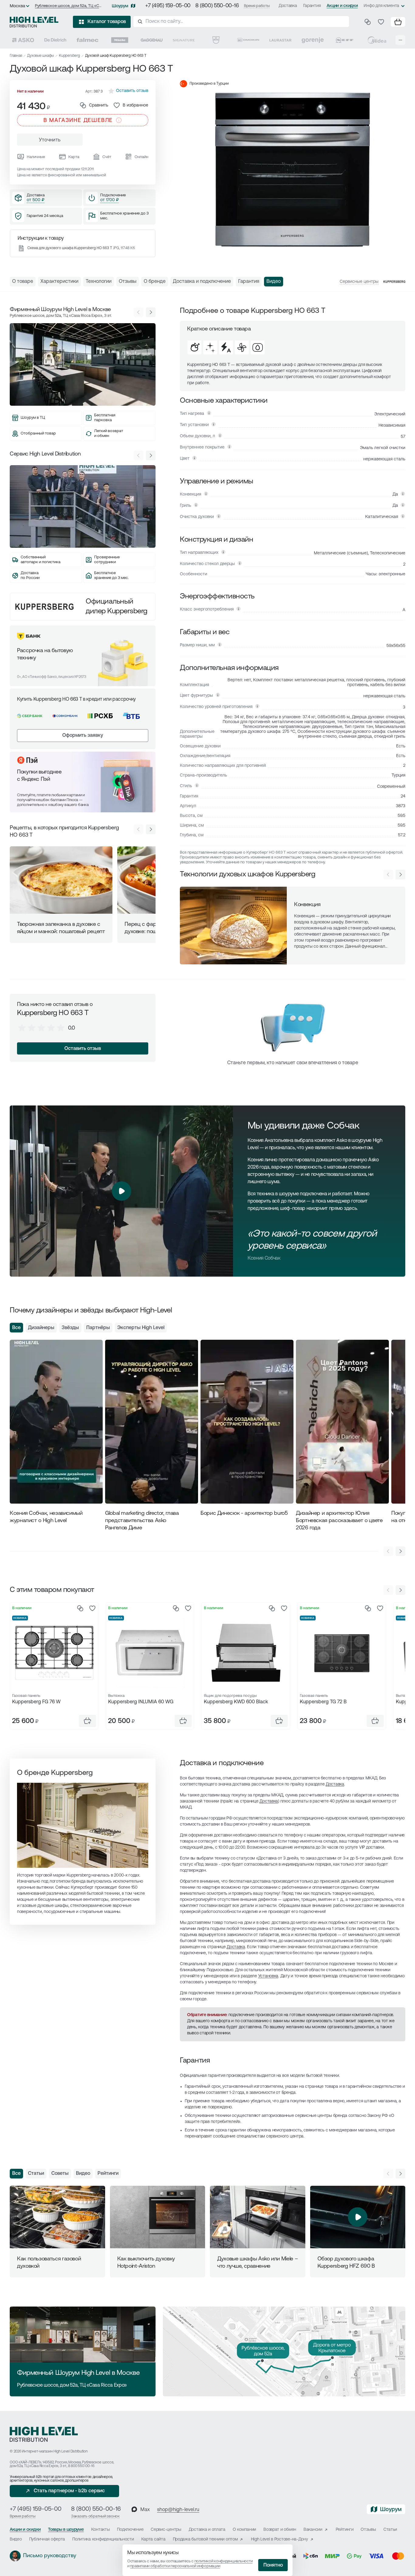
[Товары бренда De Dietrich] (55, 40)
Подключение (130, 2530)
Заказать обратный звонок (95, 2516)
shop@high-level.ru (178, 2510)
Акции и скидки (342, 6)
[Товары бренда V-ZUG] (216, 40)
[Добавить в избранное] (92, 1608)
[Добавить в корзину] (87, 1721)
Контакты (101, 2530)
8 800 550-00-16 (81, 2466)
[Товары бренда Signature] (184, 40)
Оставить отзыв (83, 1049)
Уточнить (50, 140)
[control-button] (400, 875)
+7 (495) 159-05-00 (168, 6)
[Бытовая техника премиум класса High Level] (34, 22)
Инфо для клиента (381, 6)
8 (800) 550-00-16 (217, 6)
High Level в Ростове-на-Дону (279, 2539)
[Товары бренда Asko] (23, 40)
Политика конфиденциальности (103, 2539)
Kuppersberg (69, 56)
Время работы (257, 6)
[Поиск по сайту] (241, 22)
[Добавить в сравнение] (80, 1608)
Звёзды (70, 1328)
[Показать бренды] (400, 40)
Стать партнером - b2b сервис (69, 2491)
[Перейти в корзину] (398, 22)
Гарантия (312, 6)
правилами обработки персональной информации (175, 2566)
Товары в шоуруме (66, 2530)
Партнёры (98, 1328)
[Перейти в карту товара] (54, 1653)
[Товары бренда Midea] (377, 40)
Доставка (288, 6)
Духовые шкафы (40, 56)
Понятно (273, 2565)
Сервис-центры (166, 2530)
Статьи (36, 2174)
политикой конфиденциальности (224, 2561)
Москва (17, 6)
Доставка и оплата (207, 2530)
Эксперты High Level (141, 1328)
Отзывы (368, 2530)
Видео (83, 2174)
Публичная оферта (47, 2539)
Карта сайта (153, 2539)
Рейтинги (108, 2174)
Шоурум (120, 6)
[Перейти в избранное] (381, 22)
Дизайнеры (41, 1328)
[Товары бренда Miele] (120, 40)
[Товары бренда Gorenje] (313, 40)
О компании (244, 2530)
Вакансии (313, 2530)
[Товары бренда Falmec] (87, 40)
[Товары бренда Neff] (345, 40)
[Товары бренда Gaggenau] (152, 40)
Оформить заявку (83, 736)
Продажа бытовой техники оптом (205, 2539)
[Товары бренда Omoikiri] (248, 40)
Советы (60, 2174)
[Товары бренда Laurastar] (280, 40)
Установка (268, 1976)
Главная (16, 56)
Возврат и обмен (280, 2530)
